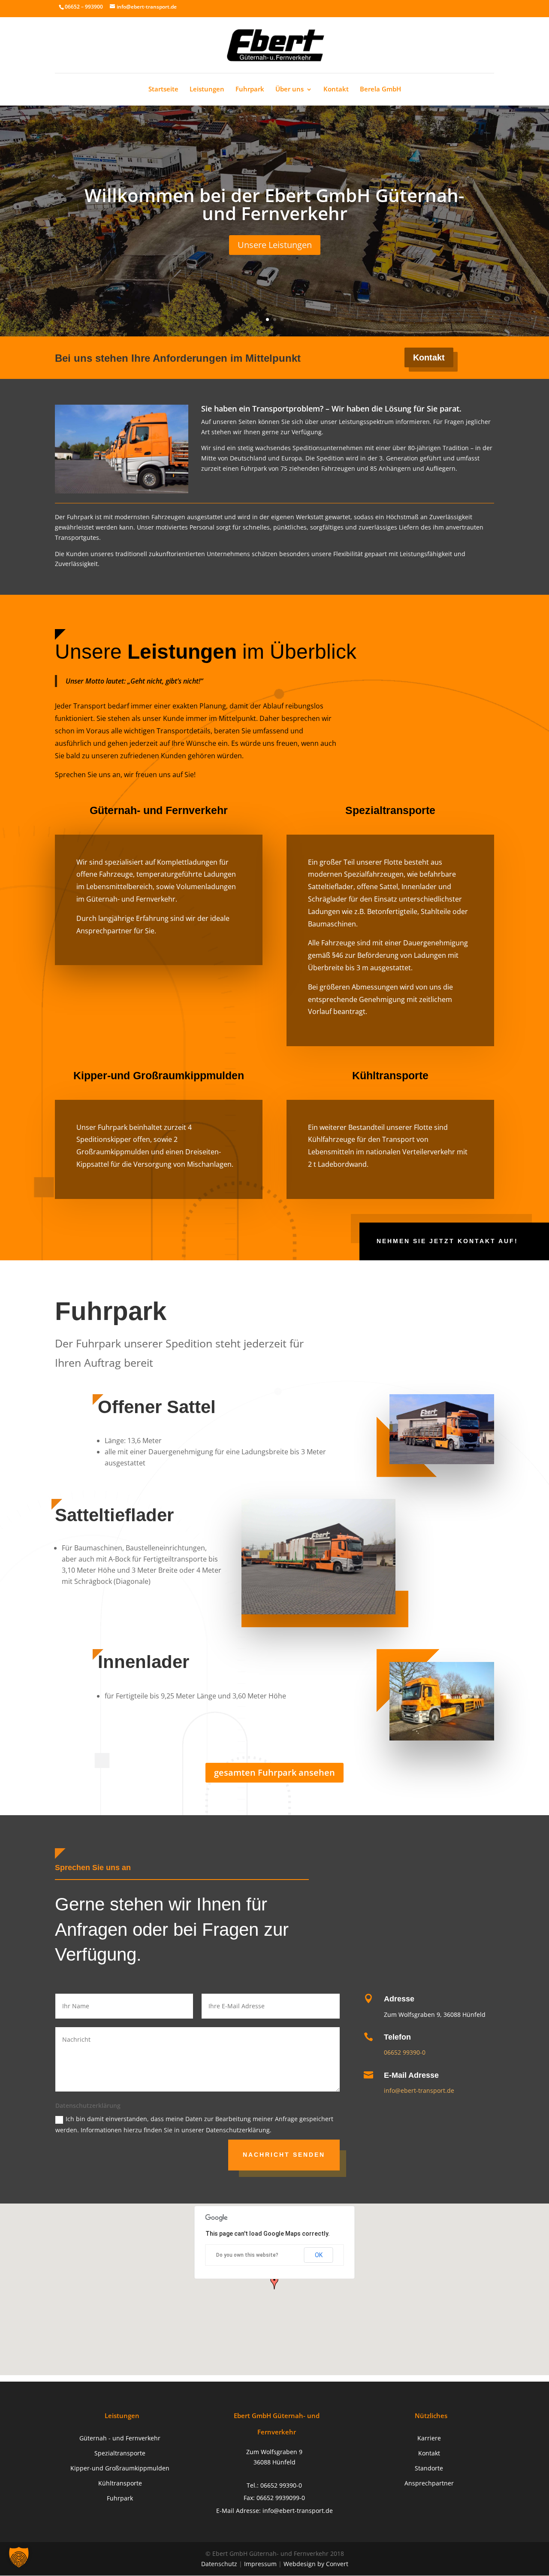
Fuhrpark (250, 90)
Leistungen (207, 90)
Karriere (429, 2438)
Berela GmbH (380, 90)
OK (319, 2255)
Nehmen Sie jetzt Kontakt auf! (447, 1241)
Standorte (429, 2468)
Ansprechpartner (429, 2483)
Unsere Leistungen (275, 245)
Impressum (260, 2564)
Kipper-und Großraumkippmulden (120, 2468)
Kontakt (336, 90)
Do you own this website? (247, 2255)
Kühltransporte (120, 2483)
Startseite (163, 90)
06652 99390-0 (405, 2052)
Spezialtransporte (120, 2453)
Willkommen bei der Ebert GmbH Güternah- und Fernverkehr (274, 204)
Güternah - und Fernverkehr (120, 2438)
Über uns (290, 90)
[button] (19, 2557)
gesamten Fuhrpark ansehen (274, 1772)
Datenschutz (219, 2564)
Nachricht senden (284, 2155)
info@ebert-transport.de (419, 2090)
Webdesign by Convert (316, 2564)
